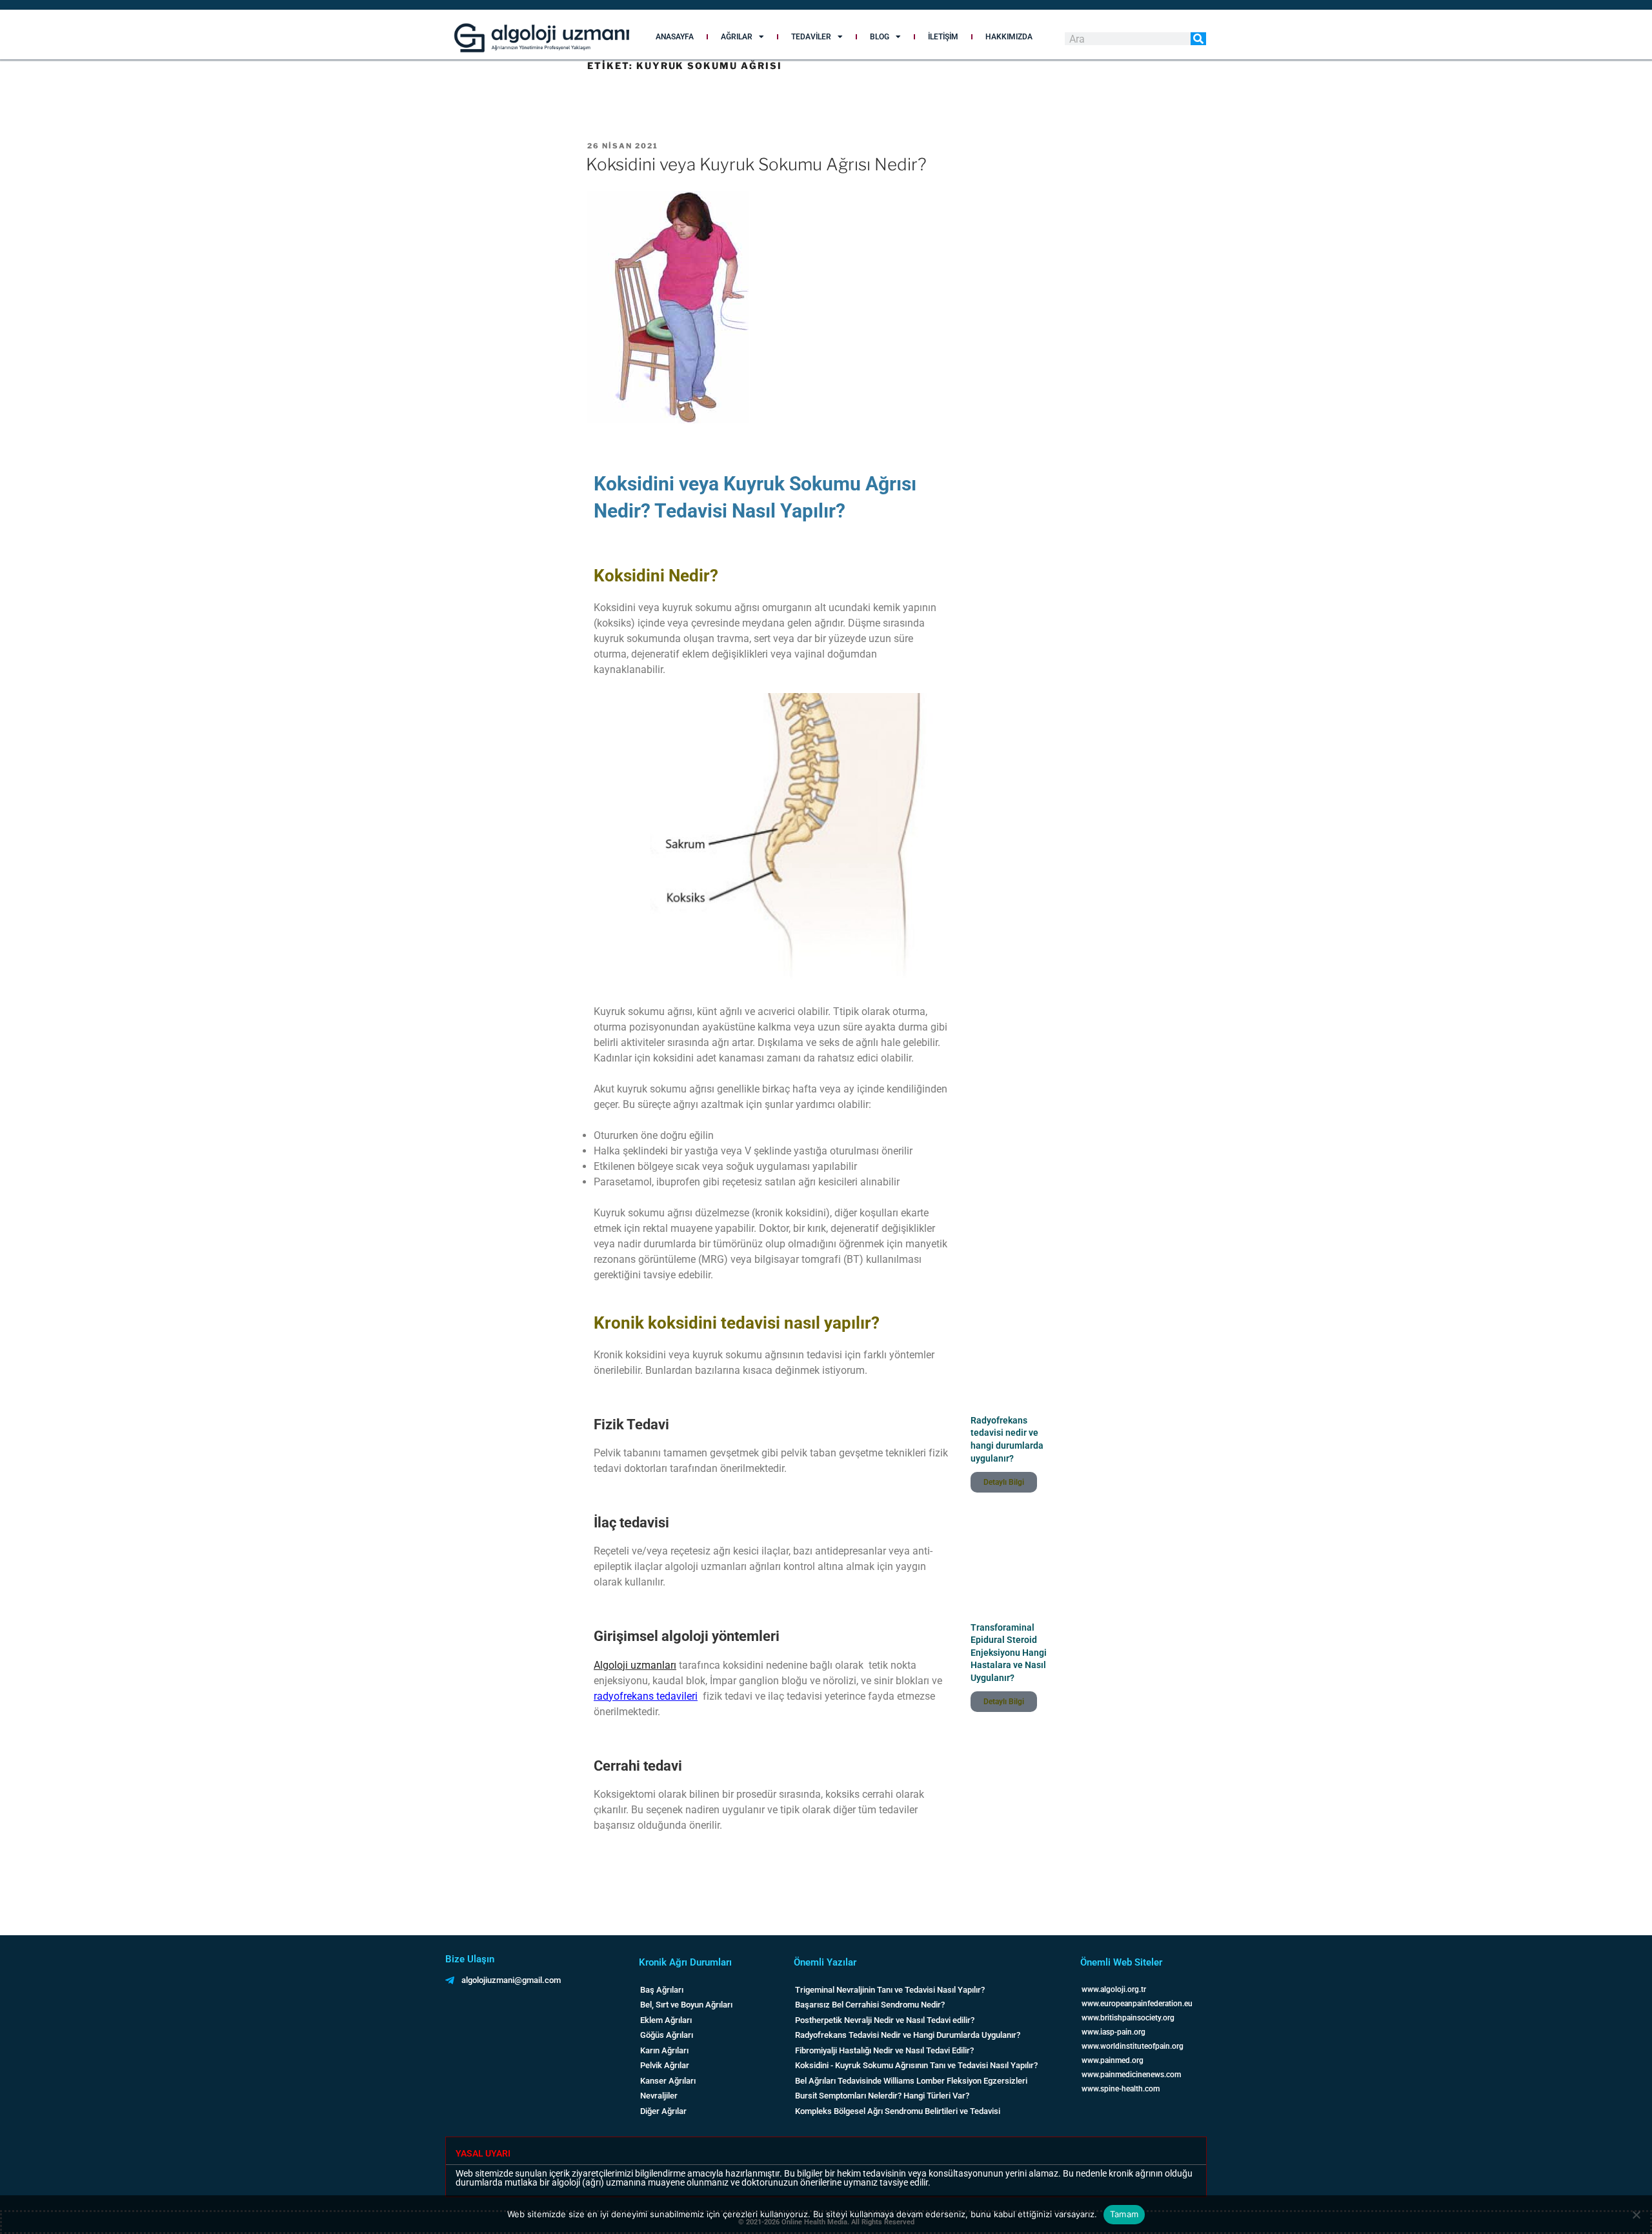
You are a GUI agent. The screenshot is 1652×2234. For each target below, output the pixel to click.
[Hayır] (1636, 2215)
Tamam (1124, 2214)
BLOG (880, 37)
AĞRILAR (737, 37)
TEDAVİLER (811, 37)
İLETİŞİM (943, 37)
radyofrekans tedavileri (646, 1696)
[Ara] (1198, 39)
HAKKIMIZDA (1009, 37)
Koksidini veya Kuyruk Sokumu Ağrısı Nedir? (756, 164)
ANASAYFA (675, 37)
